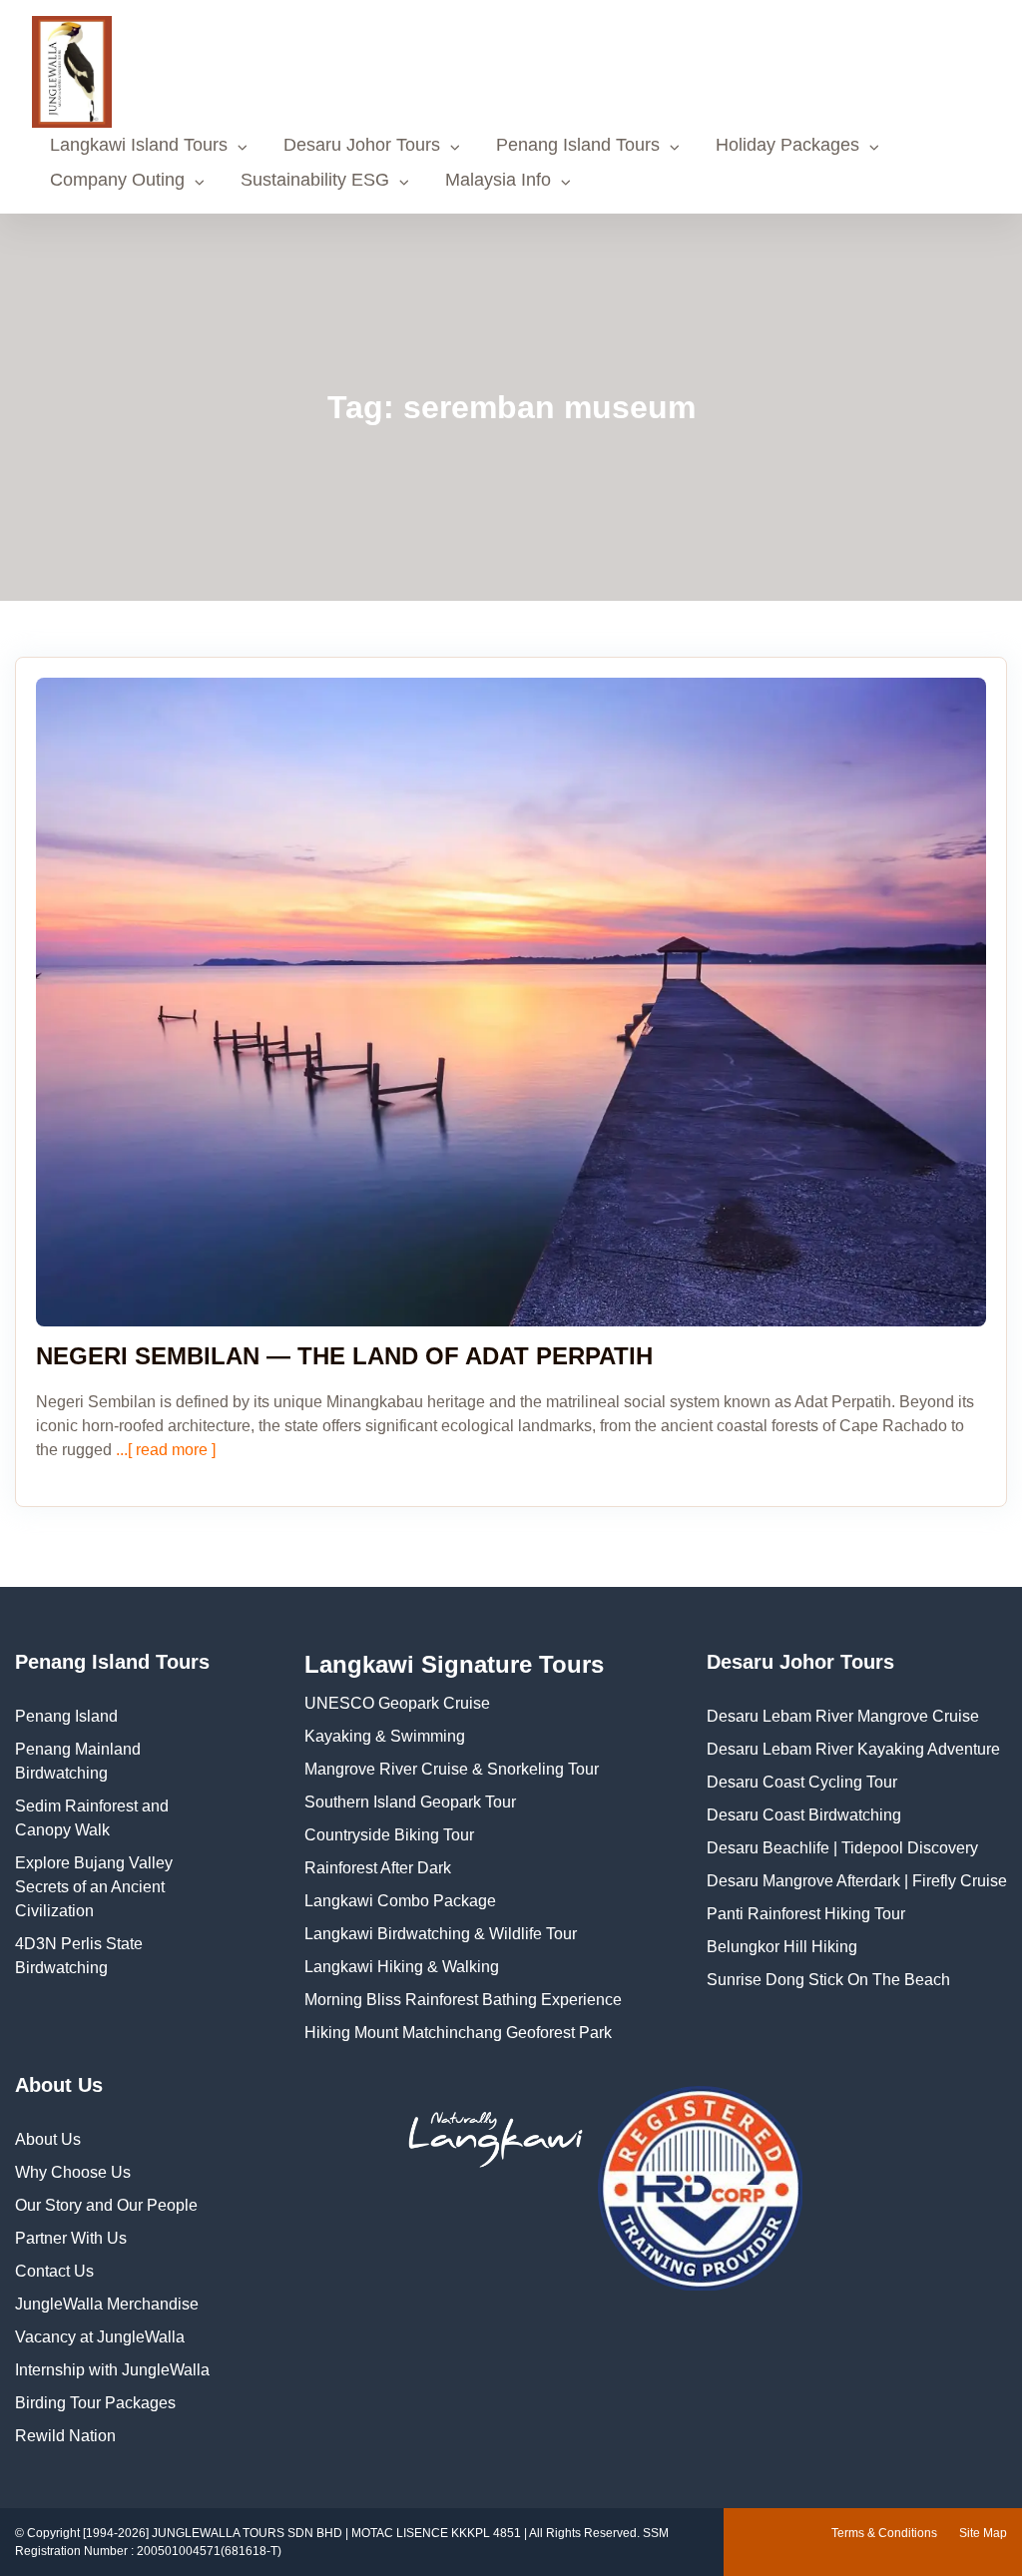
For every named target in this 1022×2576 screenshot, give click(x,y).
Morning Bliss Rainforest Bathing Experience (463, 2000)
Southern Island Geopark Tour (410, 1802)
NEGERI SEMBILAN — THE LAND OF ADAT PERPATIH (344, 1356)
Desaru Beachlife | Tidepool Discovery (842, 1848)
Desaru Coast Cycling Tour (802, 1782)
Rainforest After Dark (378, 1868)
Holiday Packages (787, 145)
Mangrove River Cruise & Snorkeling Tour (452, 1769)
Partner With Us (71, 2238)
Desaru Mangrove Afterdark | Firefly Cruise (857, 1881)
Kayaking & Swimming (385, 1736)
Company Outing (117, 180)
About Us (48, 2139)
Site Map (983, 2533)
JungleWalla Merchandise (107, 2304)
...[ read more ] (164, 1450)
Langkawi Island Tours (139, 145)
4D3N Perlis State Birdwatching (79, 1956)
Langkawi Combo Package (400, 1901)
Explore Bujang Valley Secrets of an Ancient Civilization (94, 1887)
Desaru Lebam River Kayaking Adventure (853, 1749)
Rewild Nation (65, 2436)
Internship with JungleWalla (112, 2370)
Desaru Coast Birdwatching (804, 1815)
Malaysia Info (498, 180)
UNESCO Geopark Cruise (397, 1703)
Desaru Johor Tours (362, 145)
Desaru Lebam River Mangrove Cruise (843, 1716)
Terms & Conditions (884, 2533)
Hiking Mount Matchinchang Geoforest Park (458, 2033)
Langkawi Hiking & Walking (402, 1967)
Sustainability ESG (315, 180)
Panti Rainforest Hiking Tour (806, 1914)
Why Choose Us (73, 2172)
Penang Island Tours (578, 145)
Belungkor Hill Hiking (782, 1947)
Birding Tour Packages (95, 2403)
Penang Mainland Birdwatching (78, 1761)
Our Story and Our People (106, 2205)
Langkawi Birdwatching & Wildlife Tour (441, 1934)
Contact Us (54, 2271)
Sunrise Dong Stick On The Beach (828, 1980)
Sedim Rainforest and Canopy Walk (92, 1818)
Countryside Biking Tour (389, 1835)
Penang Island (66, 1716)
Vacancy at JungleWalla (100, 2337)
